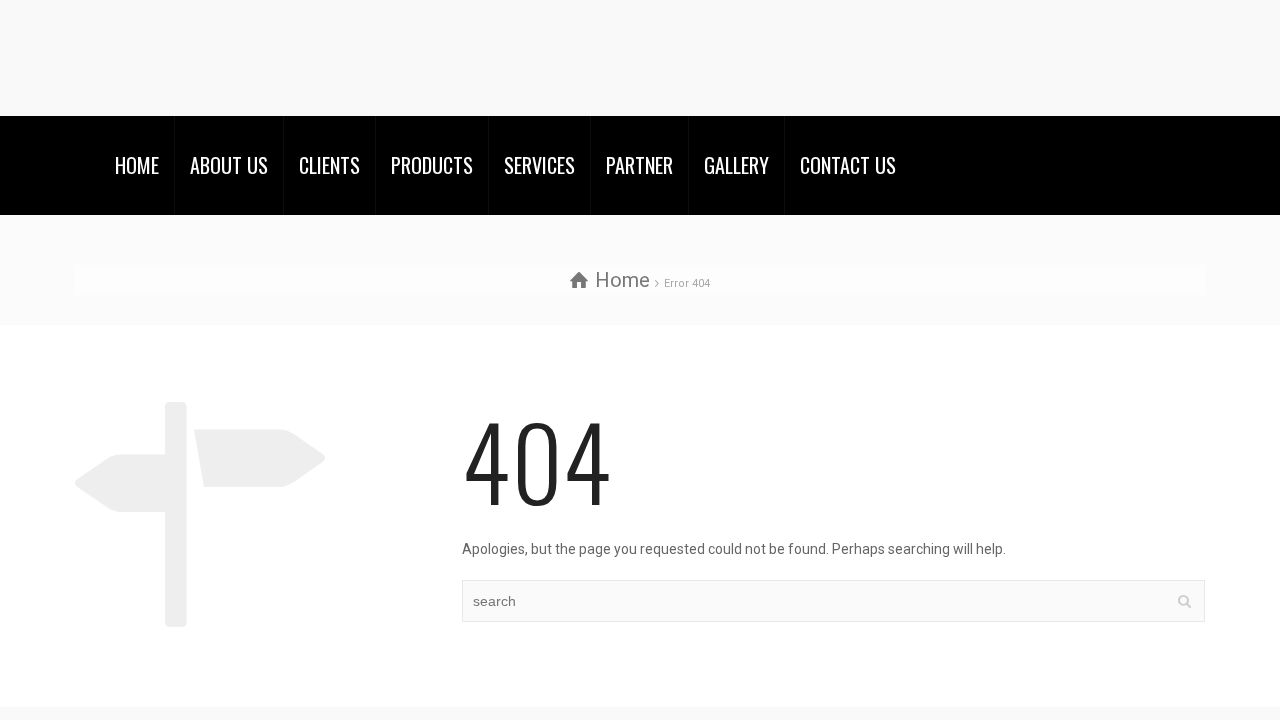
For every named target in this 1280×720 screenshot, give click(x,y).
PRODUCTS (432, 165)
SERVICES (539, 165)
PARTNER (639, 165)
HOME (137, 165)
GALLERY (736, 165)
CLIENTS (329, 165)
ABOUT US (229, 165)
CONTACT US (848, 165)
